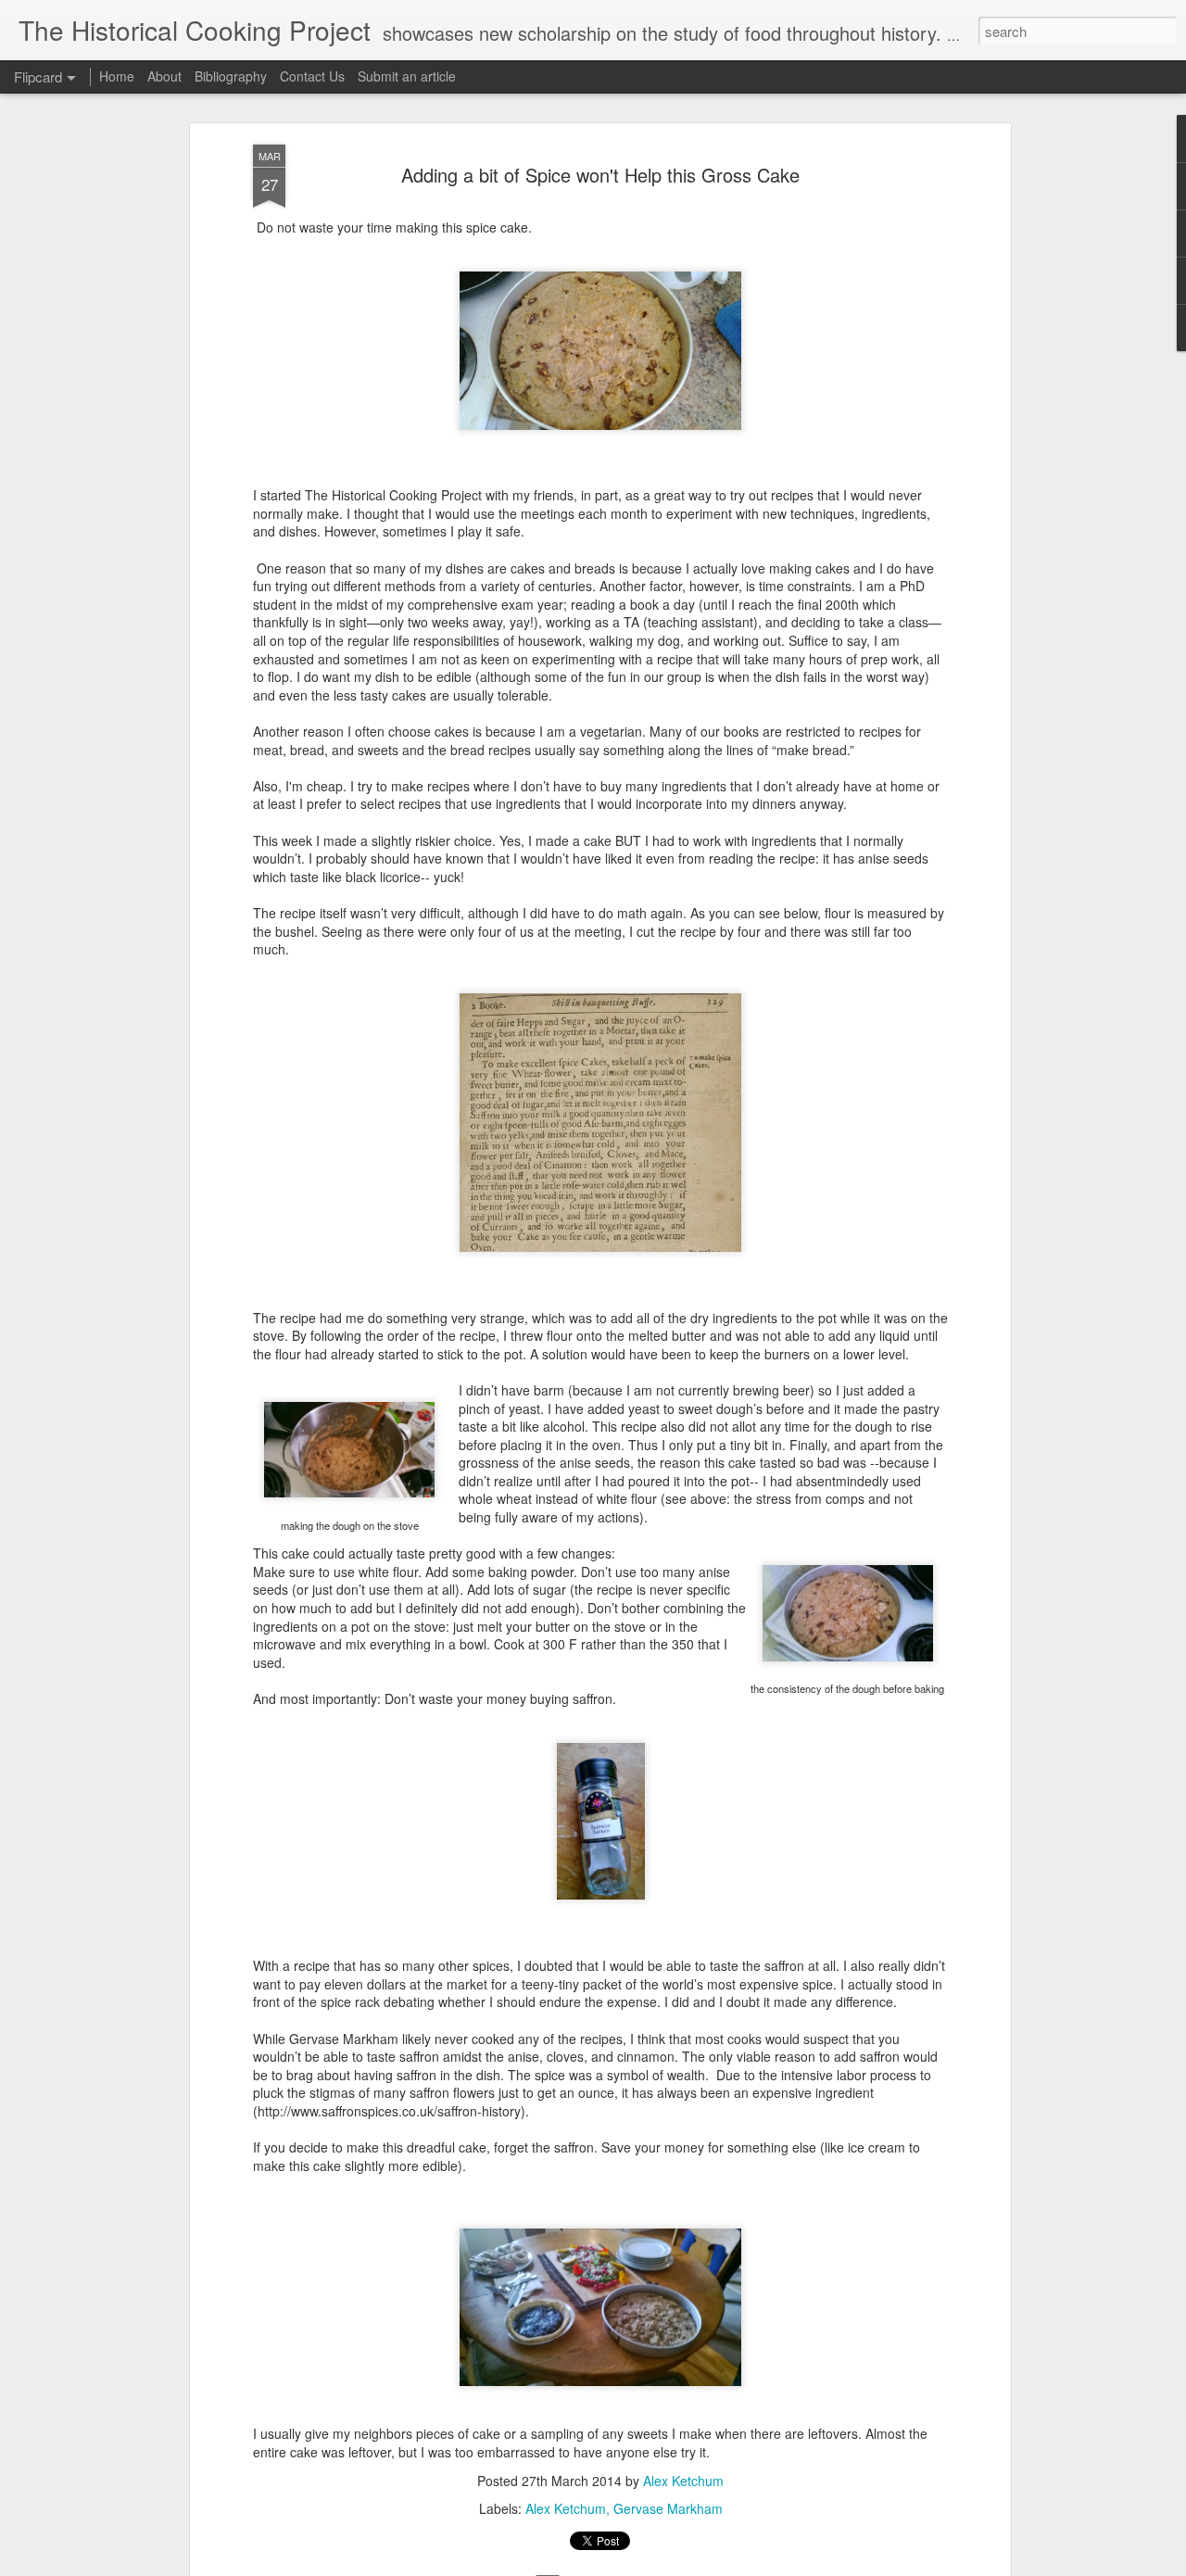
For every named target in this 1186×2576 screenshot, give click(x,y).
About (164, 76)
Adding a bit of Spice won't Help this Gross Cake (600, 175)
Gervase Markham (668, 2508)
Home (117, 76)
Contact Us (314, 76)
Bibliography (231, 76)
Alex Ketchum (683, 2481)
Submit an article (407, 76)
